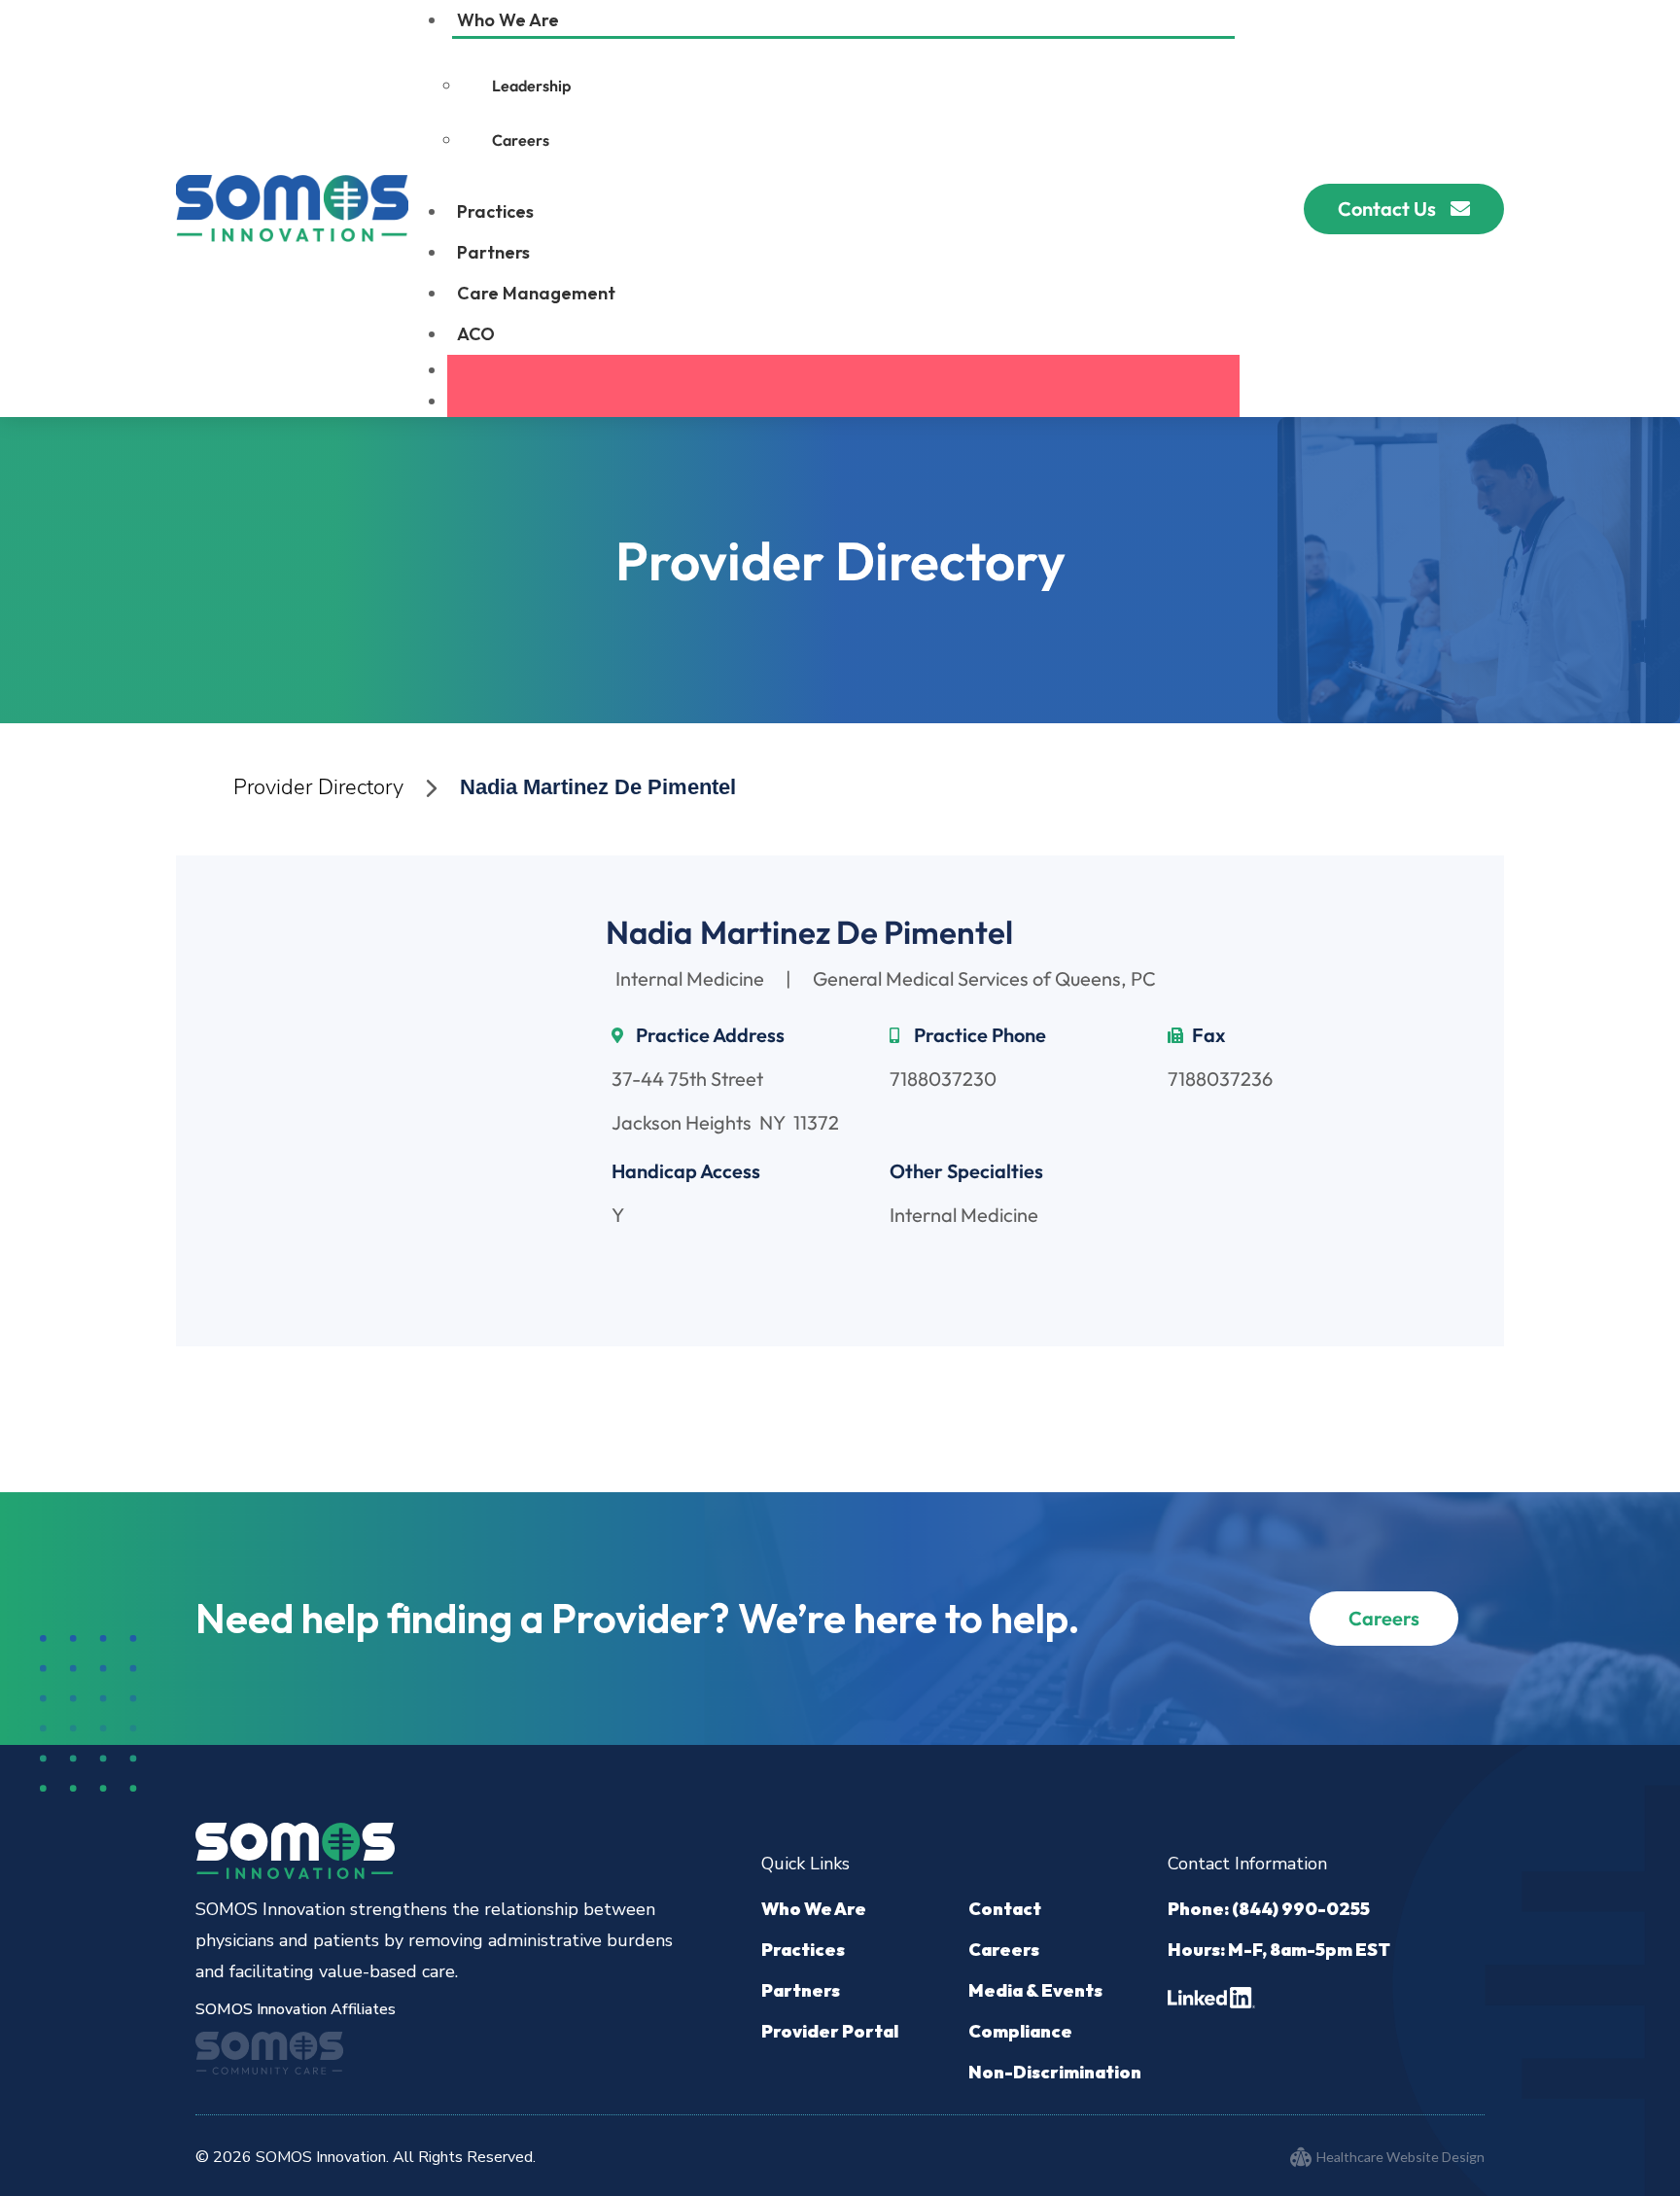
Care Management (536, 293)
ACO (476, 334)
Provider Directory (318, 787)
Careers (521, 140)
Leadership (531, 86)
